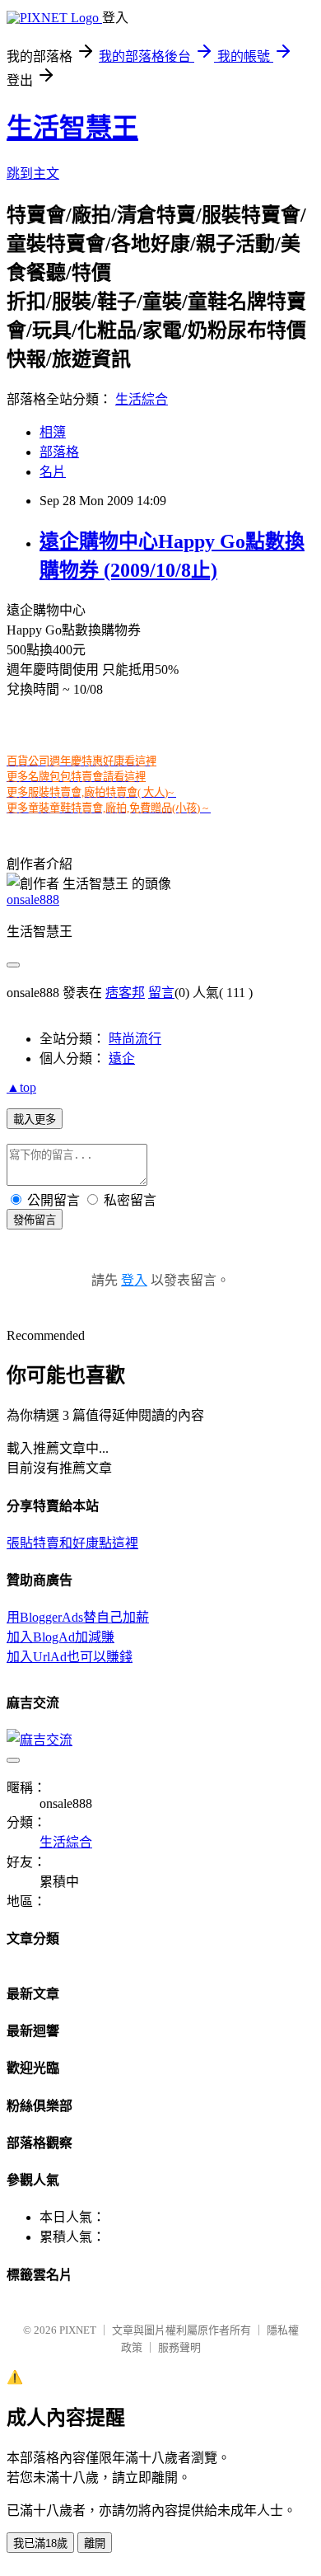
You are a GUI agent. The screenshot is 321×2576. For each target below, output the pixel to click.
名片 (53, 472)
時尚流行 (135, 1039)
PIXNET (78, 2330)
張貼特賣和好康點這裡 (72, 1543)
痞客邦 (125, 993)
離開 (95, 2543)
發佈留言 (35, 1220)
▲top (21, 1087)
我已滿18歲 (40, 2543)
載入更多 (35, 1119)
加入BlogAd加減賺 (60, 1637)
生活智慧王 (72, 128)
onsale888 (33, 899)
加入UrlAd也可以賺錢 (70, 1657)
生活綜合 (142, 399)
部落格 (59, 452)
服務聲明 (179, 2347)
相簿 (53, 432)
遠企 (122, 1059)
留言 (161, 993)
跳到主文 (33, 173)
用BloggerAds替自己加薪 (78, 1617)
